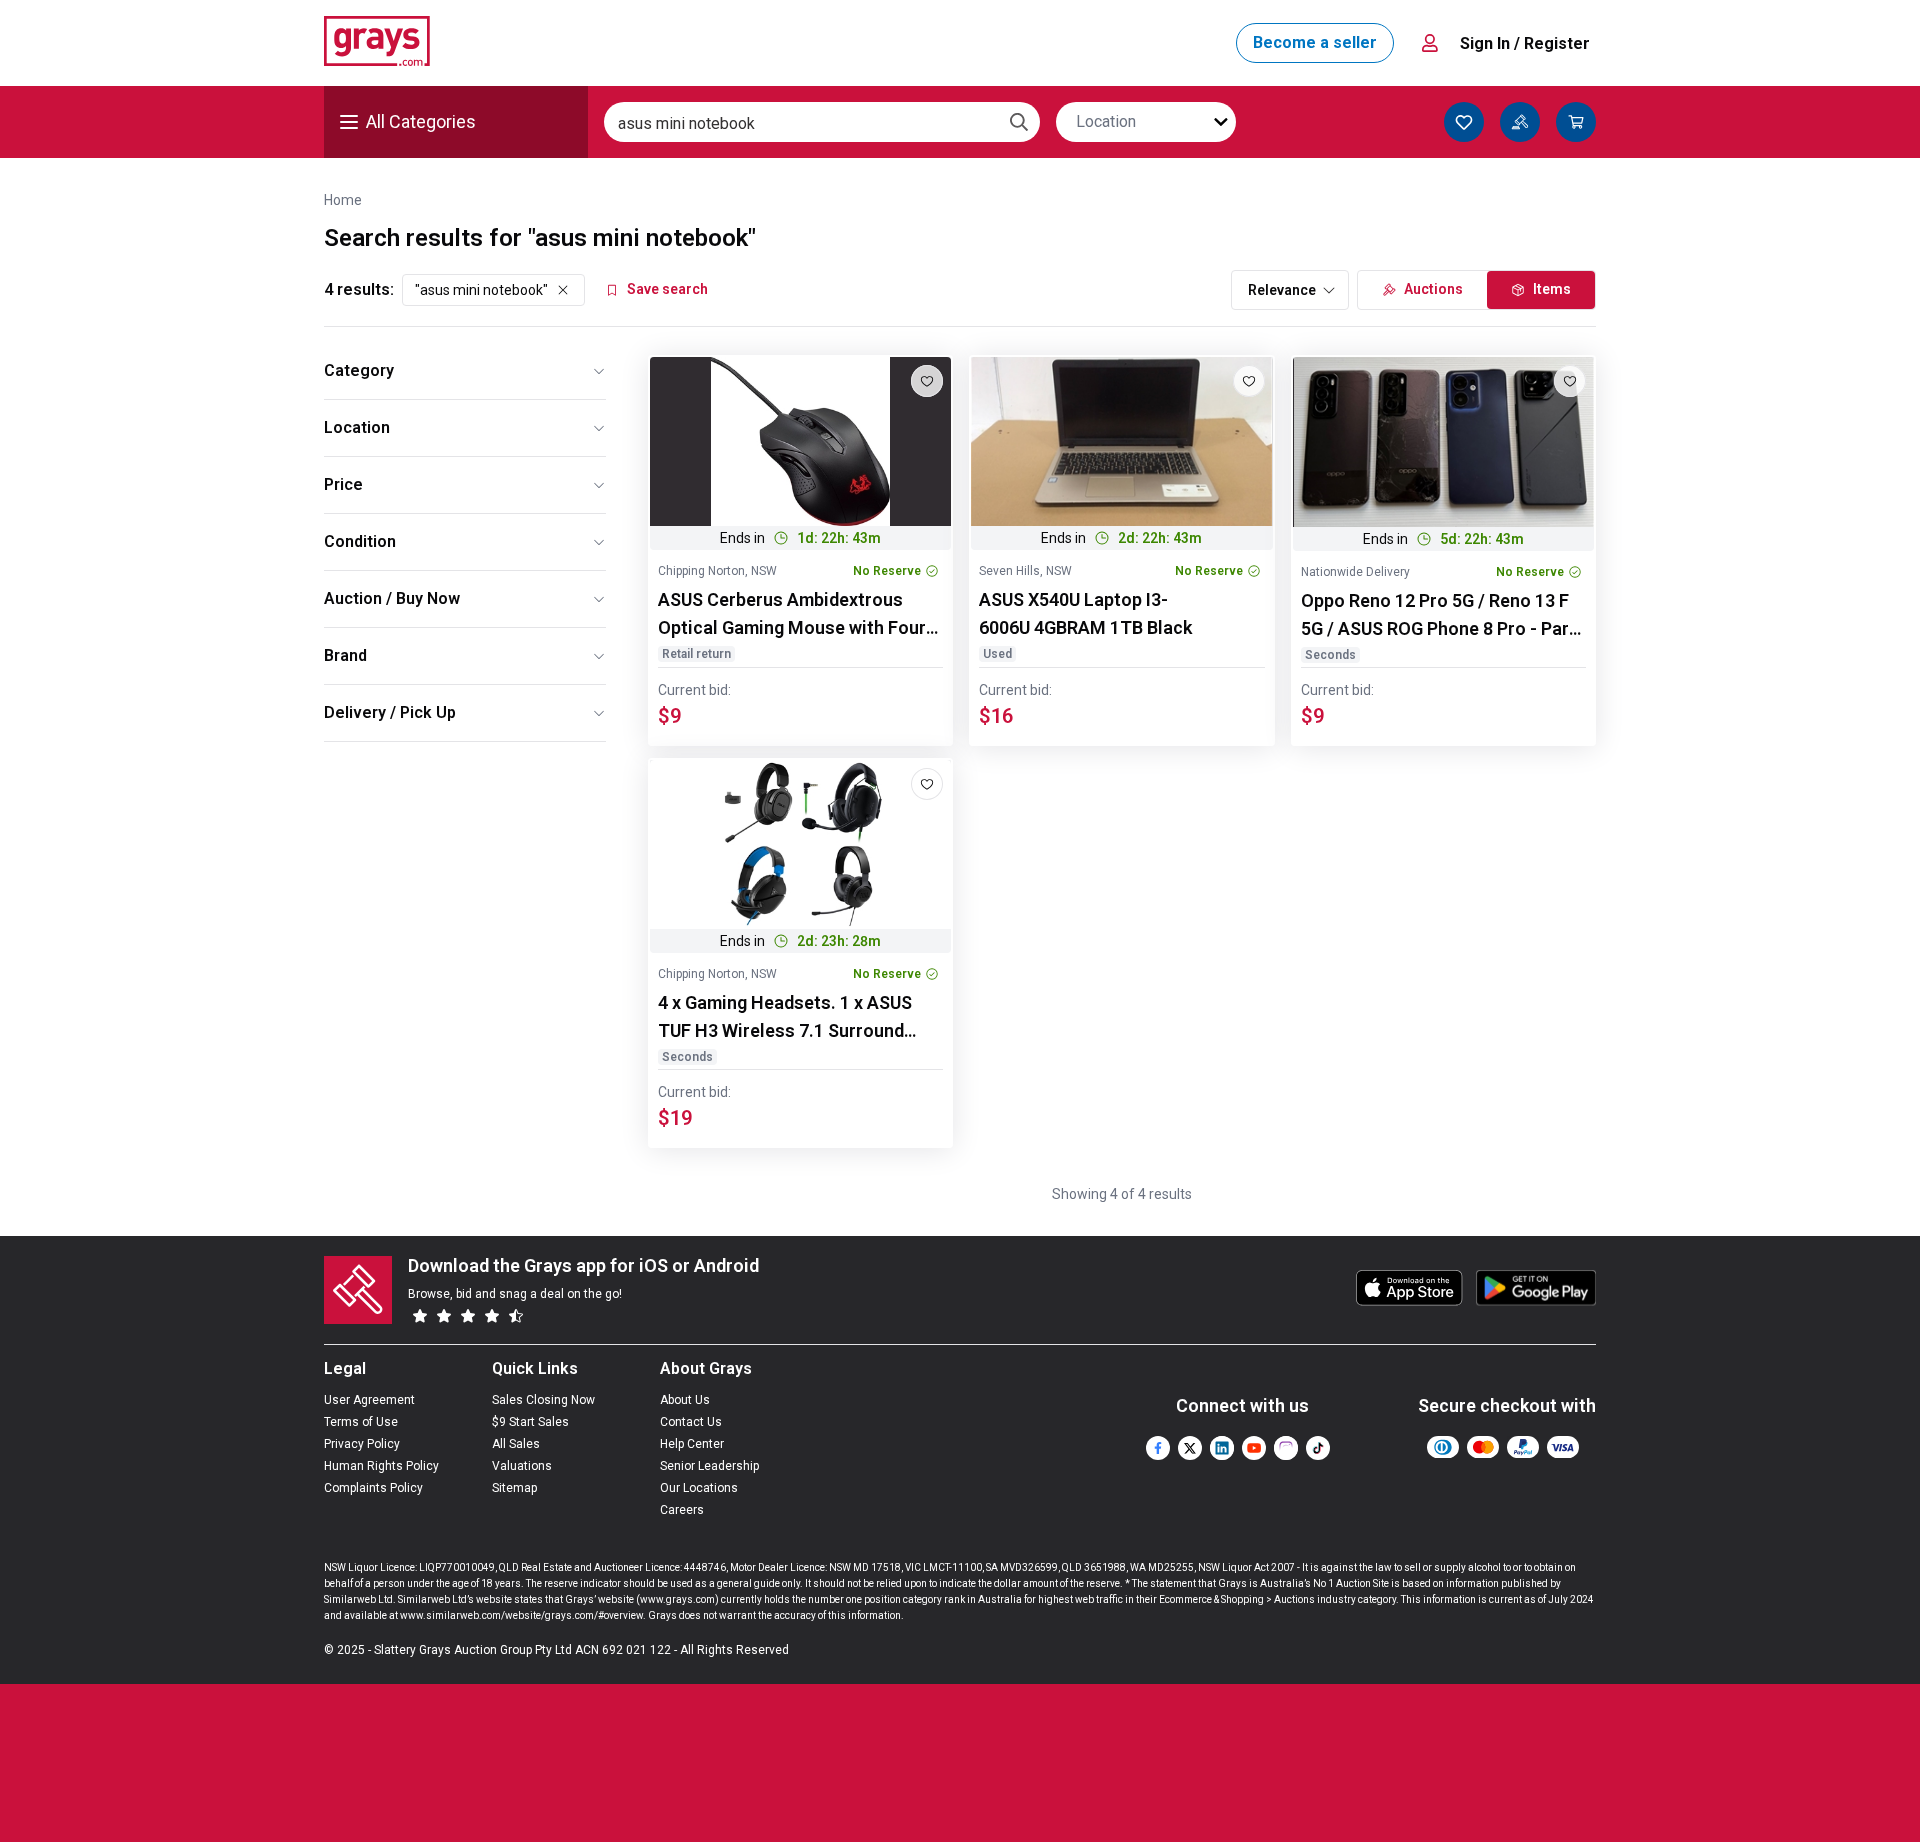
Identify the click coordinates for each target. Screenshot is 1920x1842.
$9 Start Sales (530, 1422)
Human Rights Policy (381, 1466)
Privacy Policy (362, 1444)
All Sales (516, 1444)
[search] (1019, 122)
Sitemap (514, 1488)
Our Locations (699, 1488)
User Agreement (369, 1400)
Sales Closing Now (543, 1400)
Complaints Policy (373, 1488)
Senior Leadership (709, 1466)
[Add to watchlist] (927, 381)
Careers (682, 1510)
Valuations (522, 1466)
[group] (800, 441)
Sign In (1525, 43)
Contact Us (691, 1422)
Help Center (692, 1444)
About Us (685, 1400)
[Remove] (563, 290)
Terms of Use (361, 1422)
